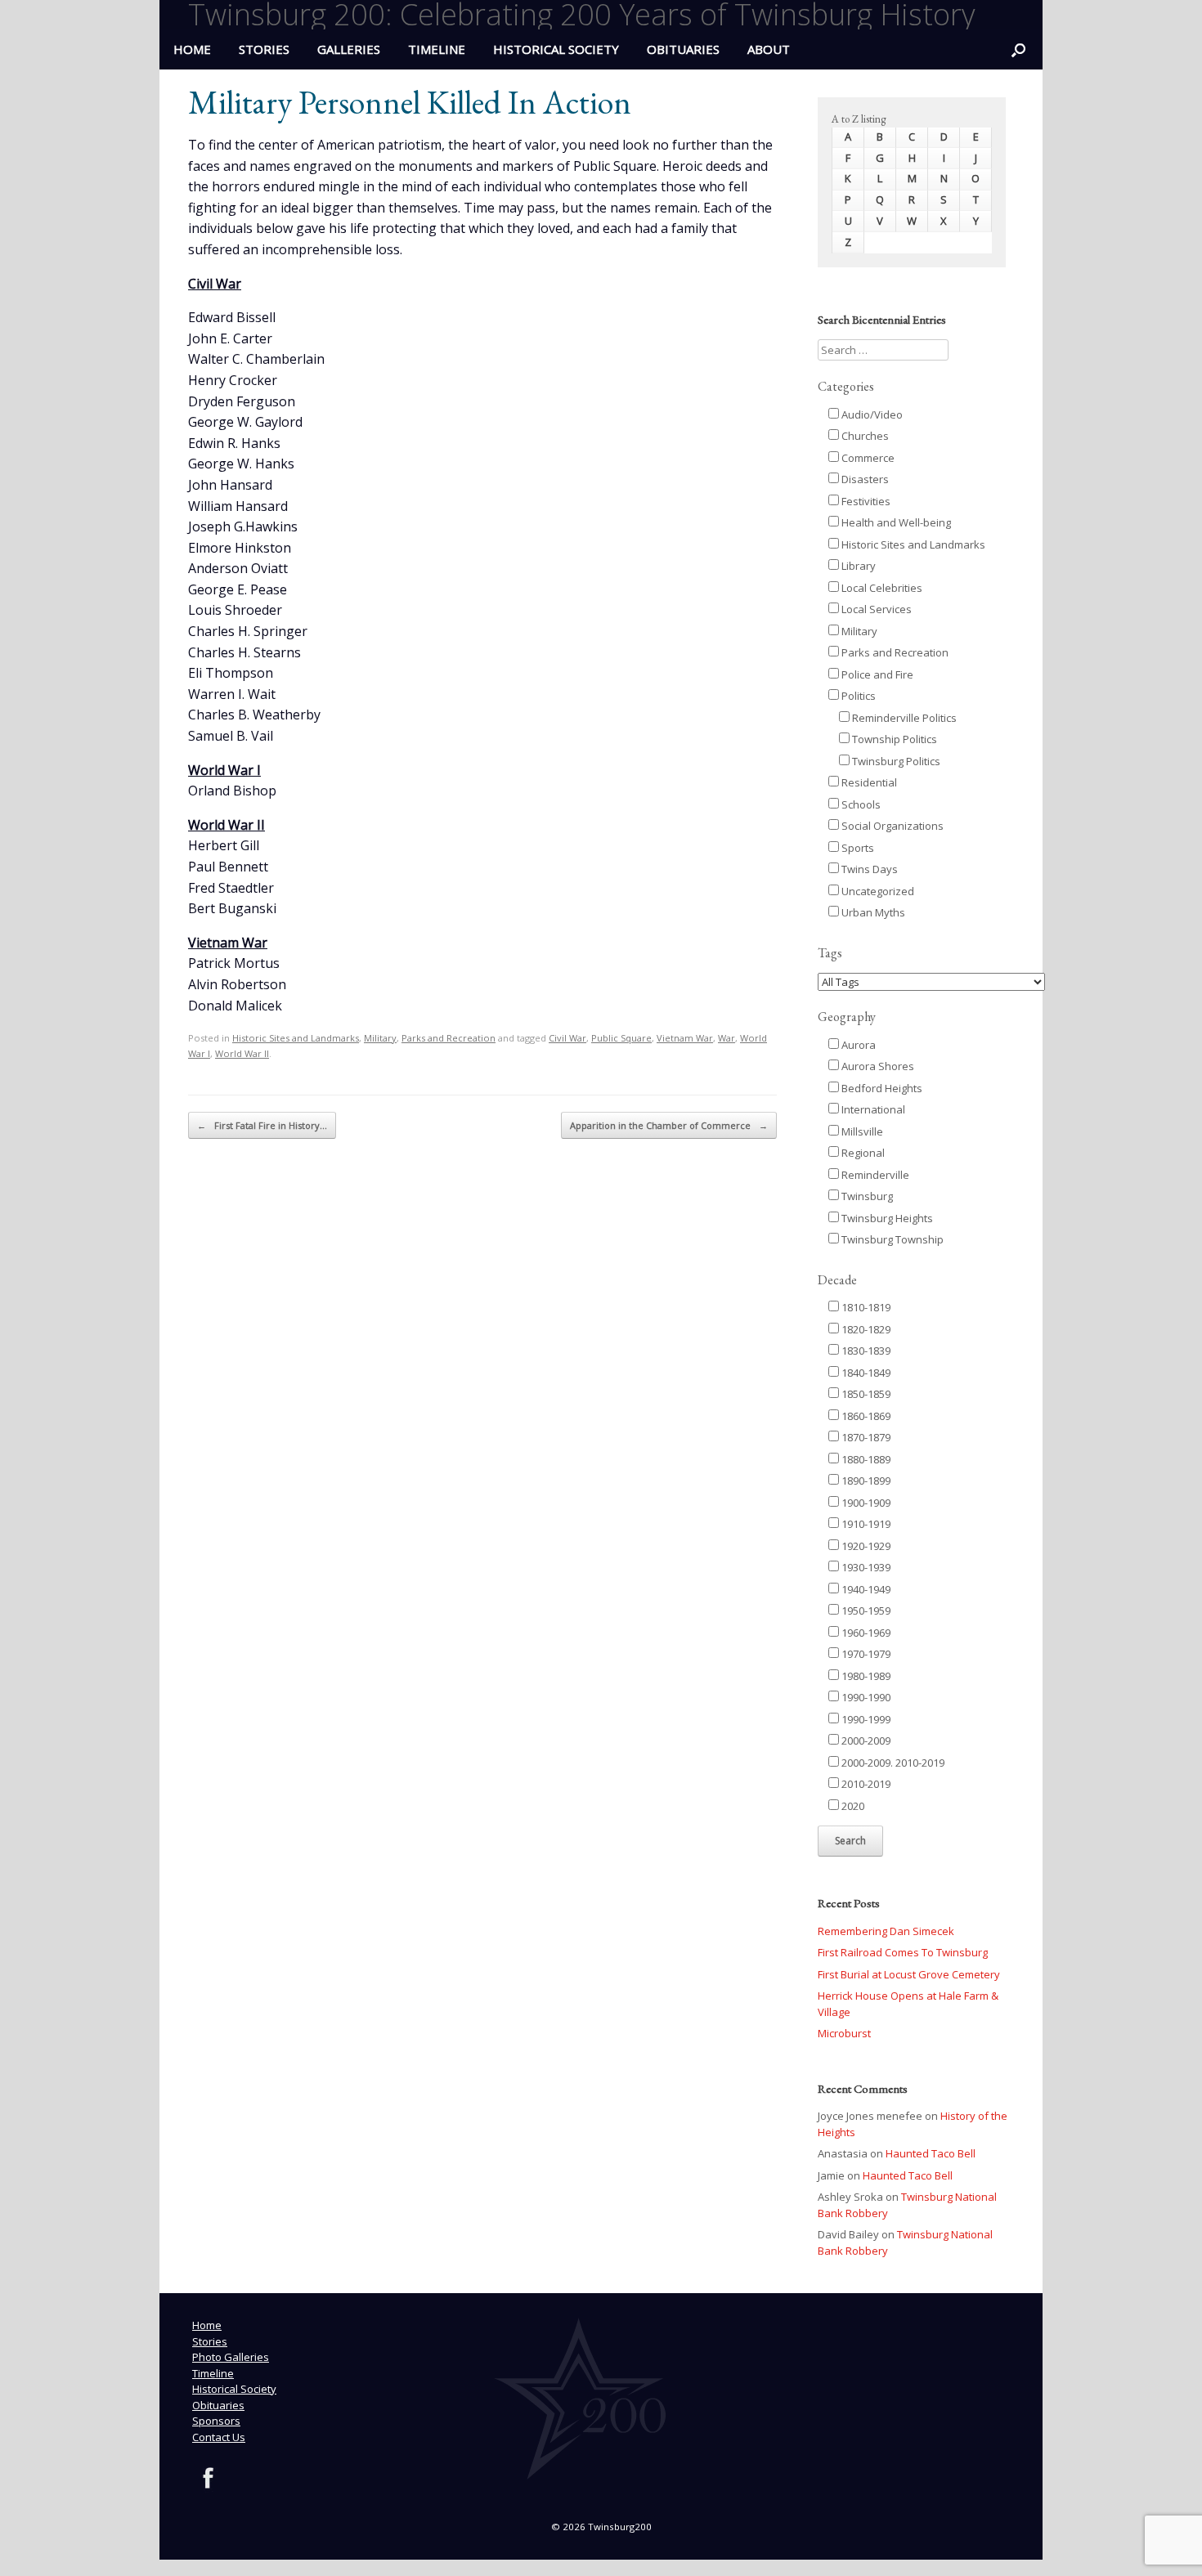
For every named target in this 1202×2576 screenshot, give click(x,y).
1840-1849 (865, 1373)
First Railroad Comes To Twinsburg (903, 1952)
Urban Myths (872, 912)
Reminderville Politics (903, 718)
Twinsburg (866, 1196)
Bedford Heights (881, 1088)
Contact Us (219, 2437)
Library (857, 566)
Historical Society (556, 49)
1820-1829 (865, 1329)
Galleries (349, 49)
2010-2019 (865, 1784)
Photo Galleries (231, 2357)
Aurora (857, 1045)
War (727, 1038)
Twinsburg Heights (886, 1218)
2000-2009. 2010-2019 (892, 1763)
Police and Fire (876, 674)
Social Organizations (891, 826)
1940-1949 (865, 1589)
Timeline (437, 49)
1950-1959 (865, 1611)
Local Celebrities (881, 588)
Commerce (867, 458)
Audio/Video (871, 414)
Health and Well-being (895, 522)
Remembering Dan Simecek (886, 1931)
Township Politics (893, 739)
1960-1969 (865, 1633)
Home (207, 2325)
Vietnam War (685, 1038)
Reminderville (874, 1175)
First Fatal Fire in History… (262, 1125)
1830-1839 (865, 1351)
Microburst (844, 2033)
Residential (868, 782)
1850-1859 (865, 1394)
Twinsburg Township (891, 1239)
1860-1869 (865, 1416)
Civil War (567, 1038)
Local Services (875, 609)
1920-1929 (865, 1546)
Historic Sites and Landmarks (296, 1038)
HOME (192, 49)
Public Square (621, 1038)
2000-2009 (865, 1740)
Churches (864, 436)
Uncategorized (877, 891)
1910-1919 (865, 1524)
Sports (857, 848)
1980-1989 (865, 1676)
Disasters (864, 479)
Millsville (861, 1131)
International (872, 1109)
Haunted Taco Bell (931, 2153)
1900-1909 (865, 1503)
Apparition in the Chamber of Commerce (669, 1125)
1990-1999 (865, 1719)
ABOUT (769, 49)
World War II (242, 1053)
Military (380, 1038)
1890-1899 (865, 1481)
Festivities (865, 501)
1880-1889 (865, 1459)
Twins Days (868, 869)
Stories (264, 49)
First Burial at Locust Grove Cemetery (909, 1974)
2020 (852, 1806)
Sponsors (216, 2421)
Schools (860, 804)
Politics (857, 696)
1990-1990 (865, 1697)
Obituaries (683, 49)
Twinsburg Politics (895, 761)
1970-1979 (865, 1654)
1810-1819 (865, 1307)
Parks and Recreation (449, 1038)
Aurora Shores (877, 1066)
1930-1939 (865, 1567)
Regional (862, 1153)
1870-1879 (865, 1437)
